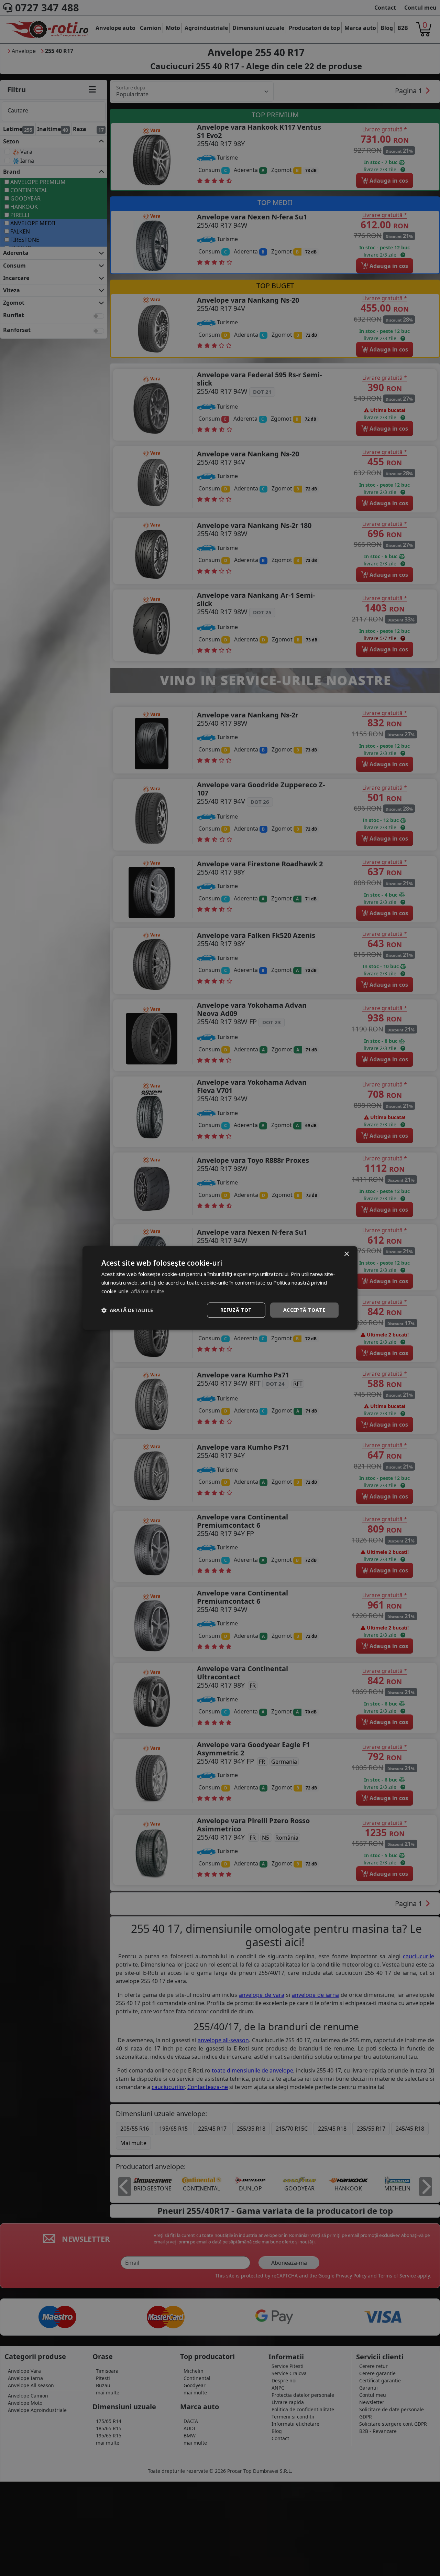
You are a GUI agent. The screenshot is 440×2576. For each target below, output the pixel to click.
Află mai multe (148, 1291)
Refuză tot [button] (236, 1310)
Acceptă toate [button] (304, 1310)
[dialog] (220, 1288)
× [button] (346, 1254)
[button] (127, 1310)
